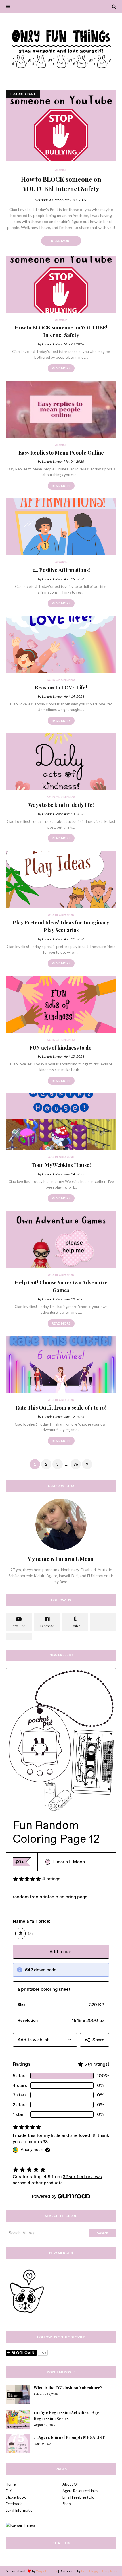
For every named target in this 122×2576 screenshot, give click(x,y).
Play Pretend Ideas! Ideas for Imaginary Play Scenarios (61, 926)
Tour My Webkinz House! (61, 1165)
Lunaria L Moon (51, 200)
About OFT (72, 2484)
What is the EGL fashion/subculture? (68, 2388)
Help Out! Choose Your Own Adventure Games (61, 1286)
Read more (61, 241)
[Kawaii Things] (20, 2525)
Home (11, 2484)
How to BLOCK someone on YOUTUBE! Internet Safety (61, 184)
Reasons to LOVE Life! (61, 687)
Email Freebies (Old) (79, 2497)
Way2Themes (47, 2571)
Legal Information (20, 2510)
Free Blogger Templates (99, 2571)
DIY (9, 2491)
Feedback (14, 2504)
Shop (67, 2504)
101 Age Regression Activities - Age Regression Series (67, 2416)
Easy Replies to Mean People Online (61, 453)
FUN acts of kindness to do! (61, 1048)
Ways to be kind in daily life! (61, 805)
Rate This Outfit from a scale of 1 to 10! (61, 1408)
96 (76, 1464)
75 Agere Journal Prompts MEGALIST (69, 2437)
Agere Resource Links (80, 2491)
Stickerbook (16, 2497)
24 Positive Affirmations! (61, 570)
